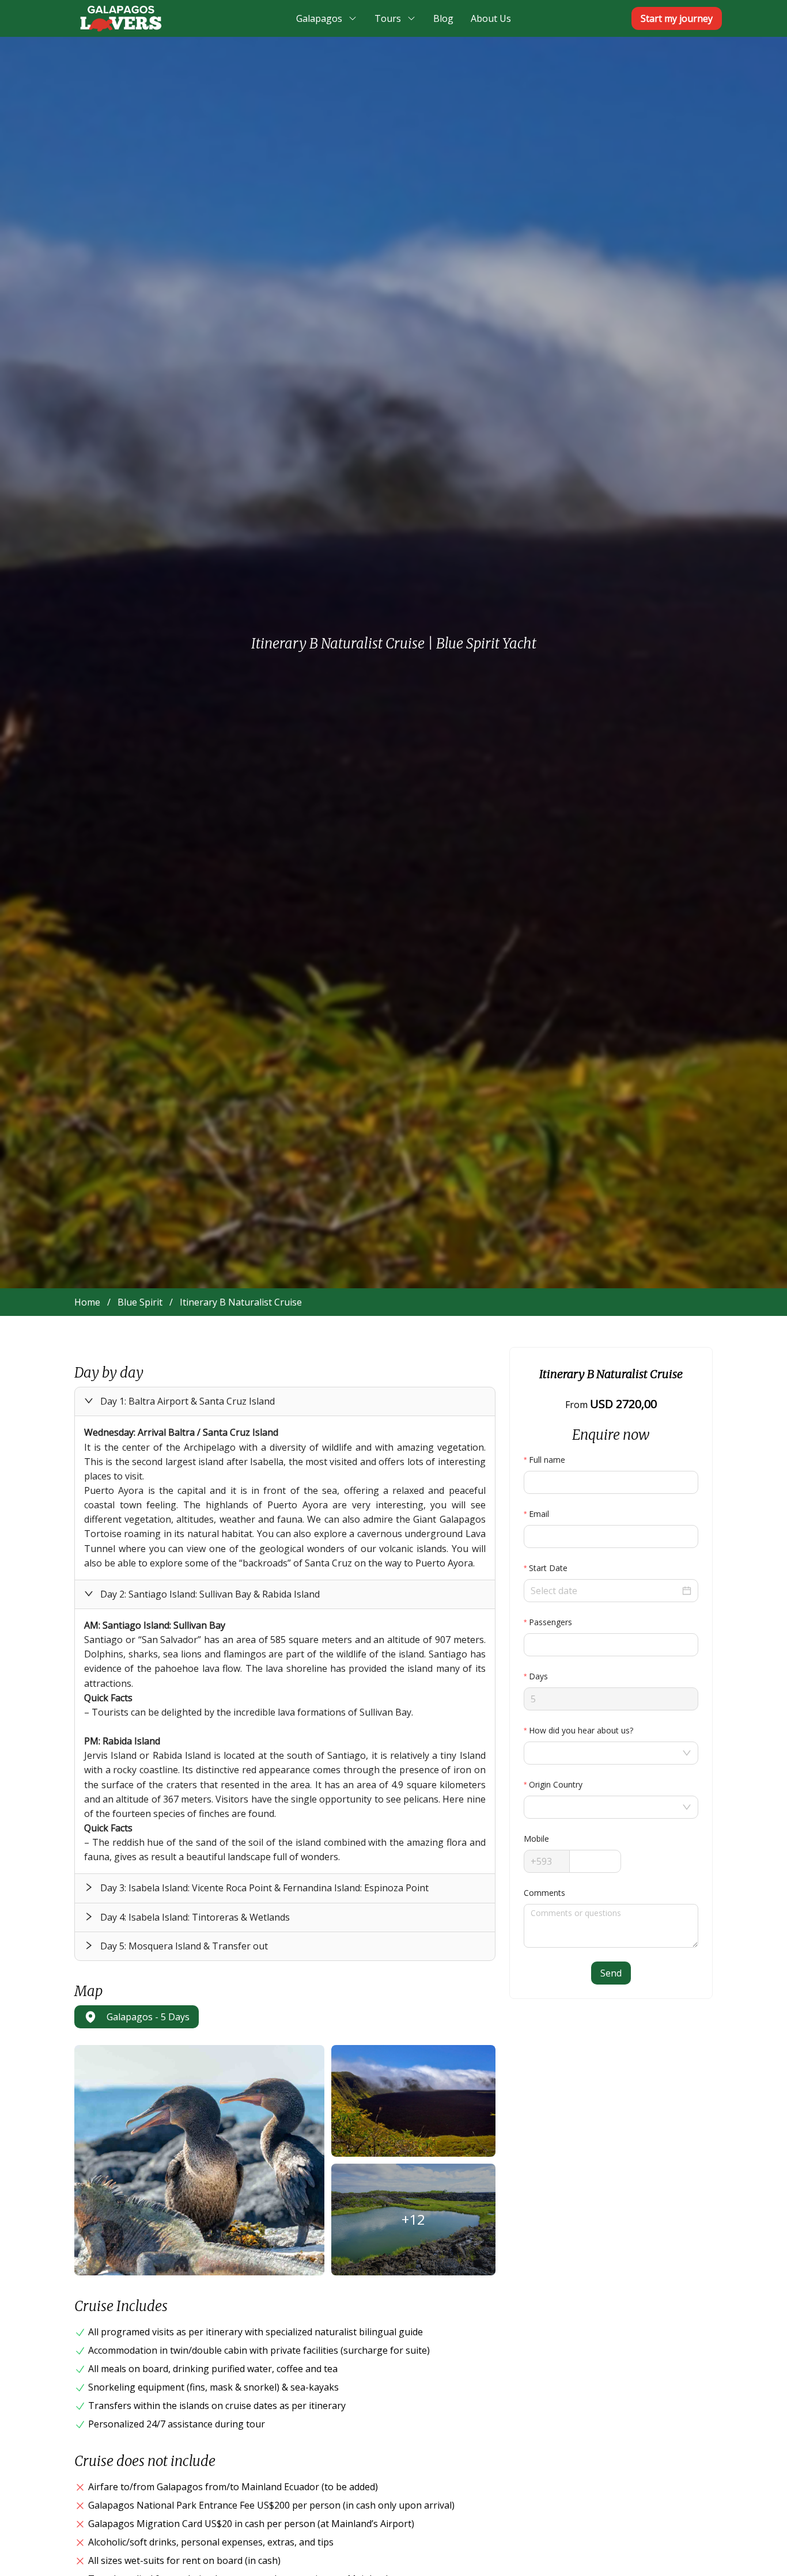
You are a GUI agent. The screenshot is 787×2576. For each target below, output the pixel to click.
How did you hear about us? (581, 1730)
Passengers (550, 1622)
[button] (285, 1401)
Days (538, 1676)
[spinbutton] (611, 1645)
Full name (547, 1460)
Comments (544, 1893)
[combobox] (605, 1753)
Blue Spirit (140, 1302)
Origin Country (556, 1784)
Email (539, 1514)
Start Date (548, 1568)
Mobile (536, 1839)
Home (87, 1302)
